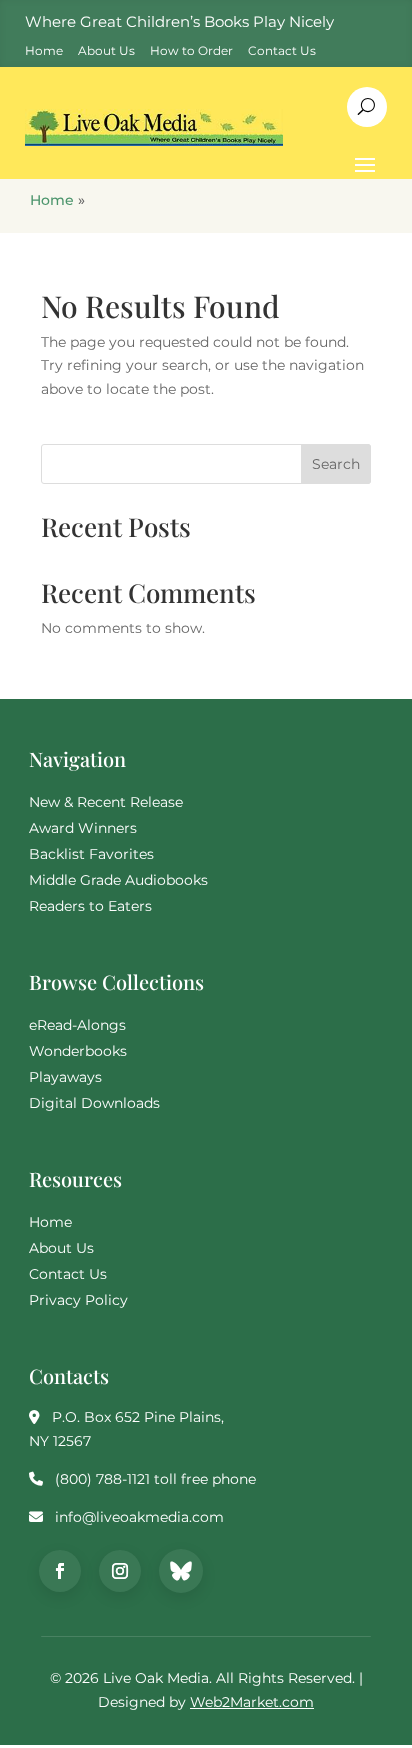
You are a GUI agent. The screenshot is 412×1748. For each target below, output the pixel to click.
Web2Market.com (252, 1702)
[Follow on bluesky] (181, 1571)
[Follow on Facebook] (60, 1571)
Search (336, 464)
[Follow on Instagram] (120, 1571)
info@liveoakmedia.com (139, 1517)
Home (52, 200)
